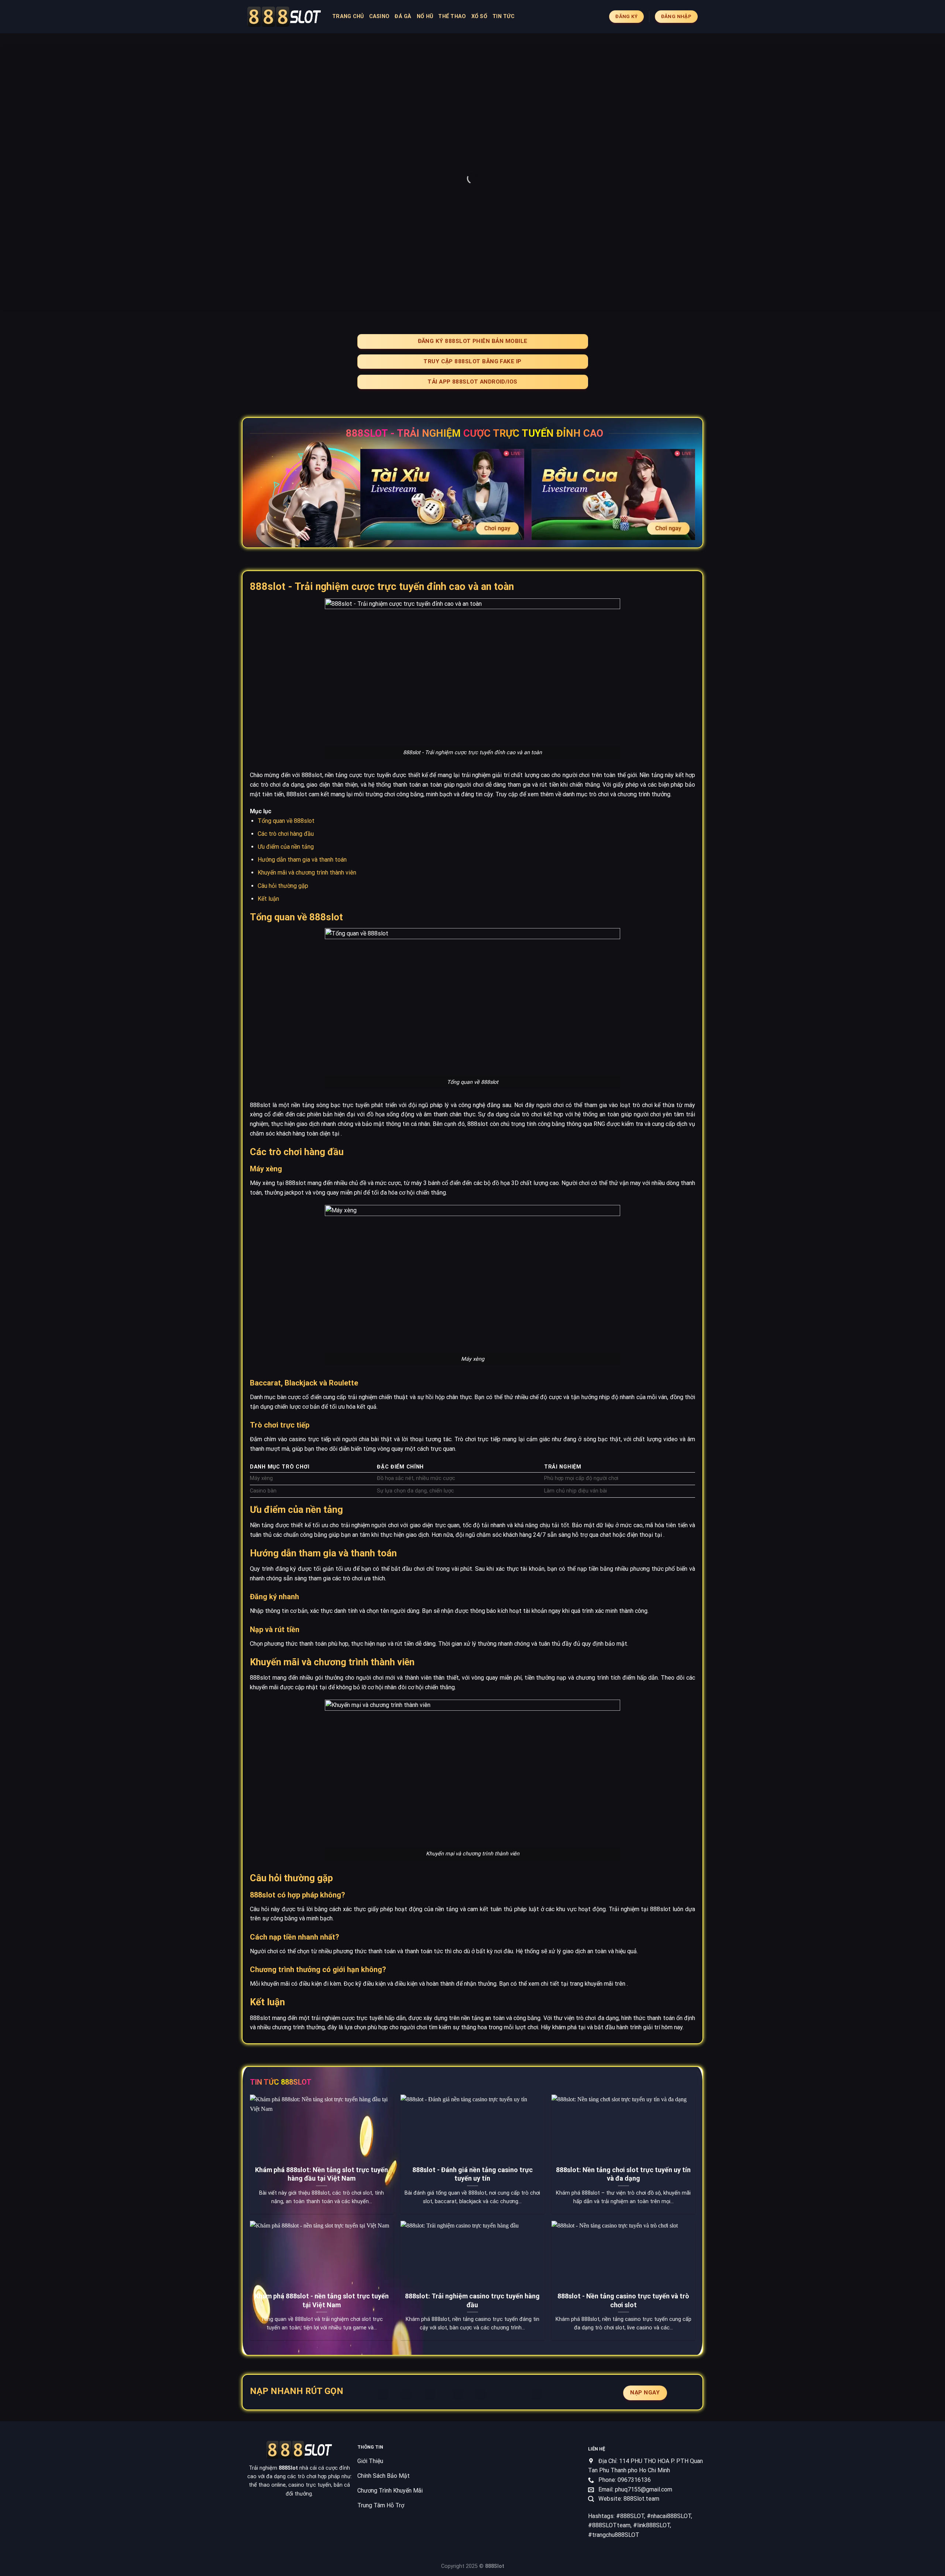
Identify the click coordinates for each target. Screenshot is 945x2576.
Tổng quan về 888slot (286, 821)
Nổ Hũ (425, 16)
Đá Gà (403, 16)
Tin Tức (504, 16)
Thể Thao (452, 16)
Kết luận (268, 899)
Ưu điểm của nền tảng (286, 847)
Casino (379, 16)
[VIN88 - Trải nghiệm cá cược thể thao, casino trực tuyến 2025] (284, 17)
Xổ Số (479, 16)
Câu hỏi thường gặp (283, 886)
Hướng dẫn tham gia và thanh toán (302, 860)
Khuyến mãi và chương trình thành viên (307, 873)
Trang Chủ (348, 16)
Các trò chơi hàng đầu (286, 834)
